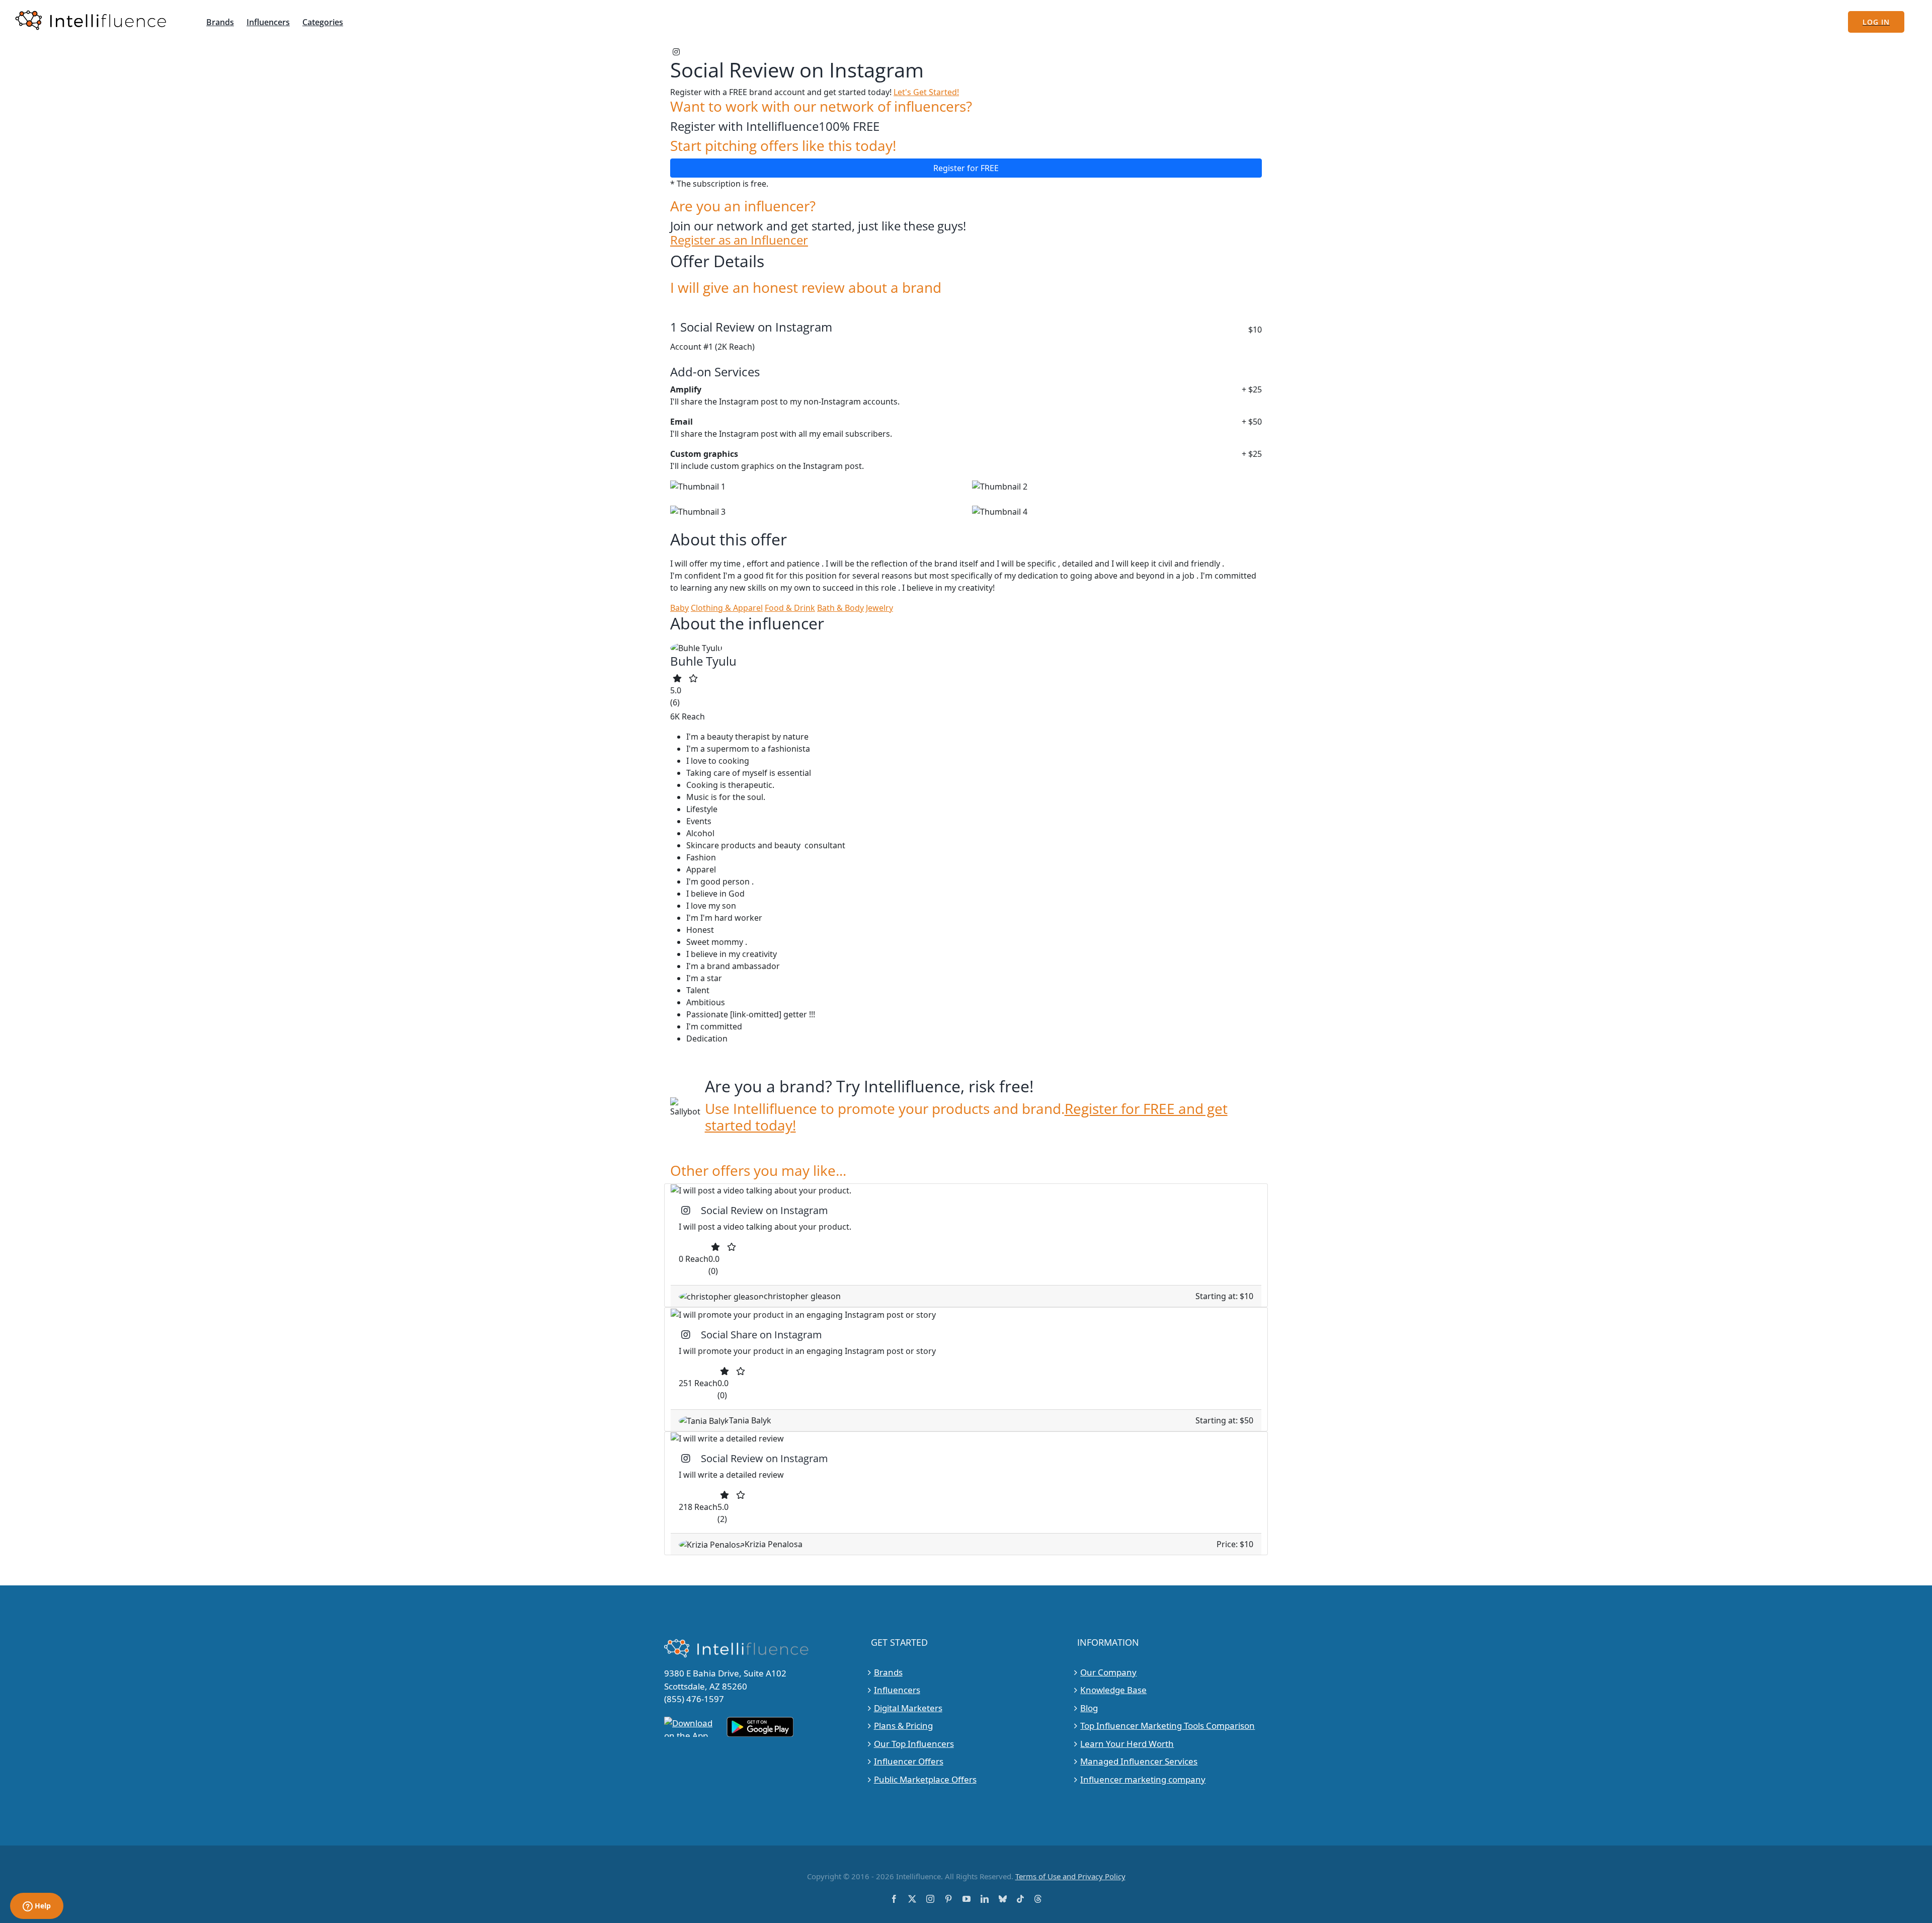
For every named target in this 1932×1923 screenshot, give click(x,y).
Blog (1089, 1708)
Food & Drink (790, 608)
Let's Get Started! (926, 92)
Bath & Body (840, 608)
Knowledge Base (1113, 1690)
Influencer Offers (909, 1761)
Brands (888, 1672)
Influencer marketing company (1143, 1779)
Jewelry (879, 608)
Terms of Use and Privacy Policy (1070, 1876)
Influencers (897, 1690)
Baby (679, 608)
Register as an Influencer (739, 240)
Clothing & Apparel (727, 608)
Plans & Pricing (903, 1726)
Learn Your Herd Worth (1127, 1744)
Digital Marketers (908, 1708)
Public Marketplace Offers (925, 1779)
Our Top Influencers (914, 1744)
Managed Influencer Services (1139, 1761)
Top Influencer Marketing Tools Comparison (1168, 1726)
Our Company (1108, 1672)
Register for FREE (966, 168)
